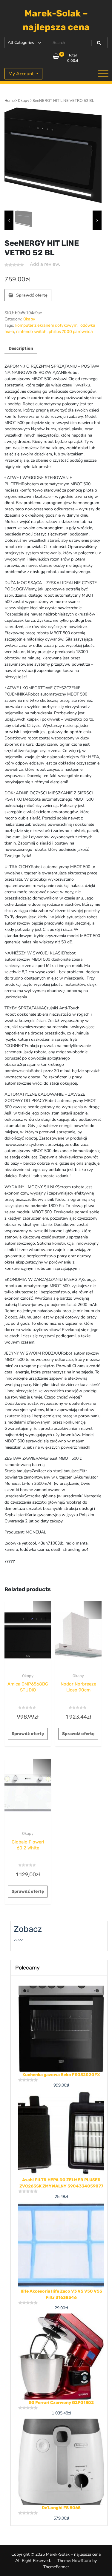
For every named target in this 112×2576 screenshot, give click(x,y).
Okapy (24, 100)
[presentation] (9, 220)
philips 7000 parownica (71, 332)
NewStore (82, 2561)
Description (21, 348)
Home (10, 100)
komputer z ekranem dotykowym (46, 325)
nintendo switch (31, 332)
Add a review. (45, 264)
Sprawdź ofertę (32, 295)
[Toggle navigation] (103, 74)
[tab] (21, 349)
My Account (22, 74)
